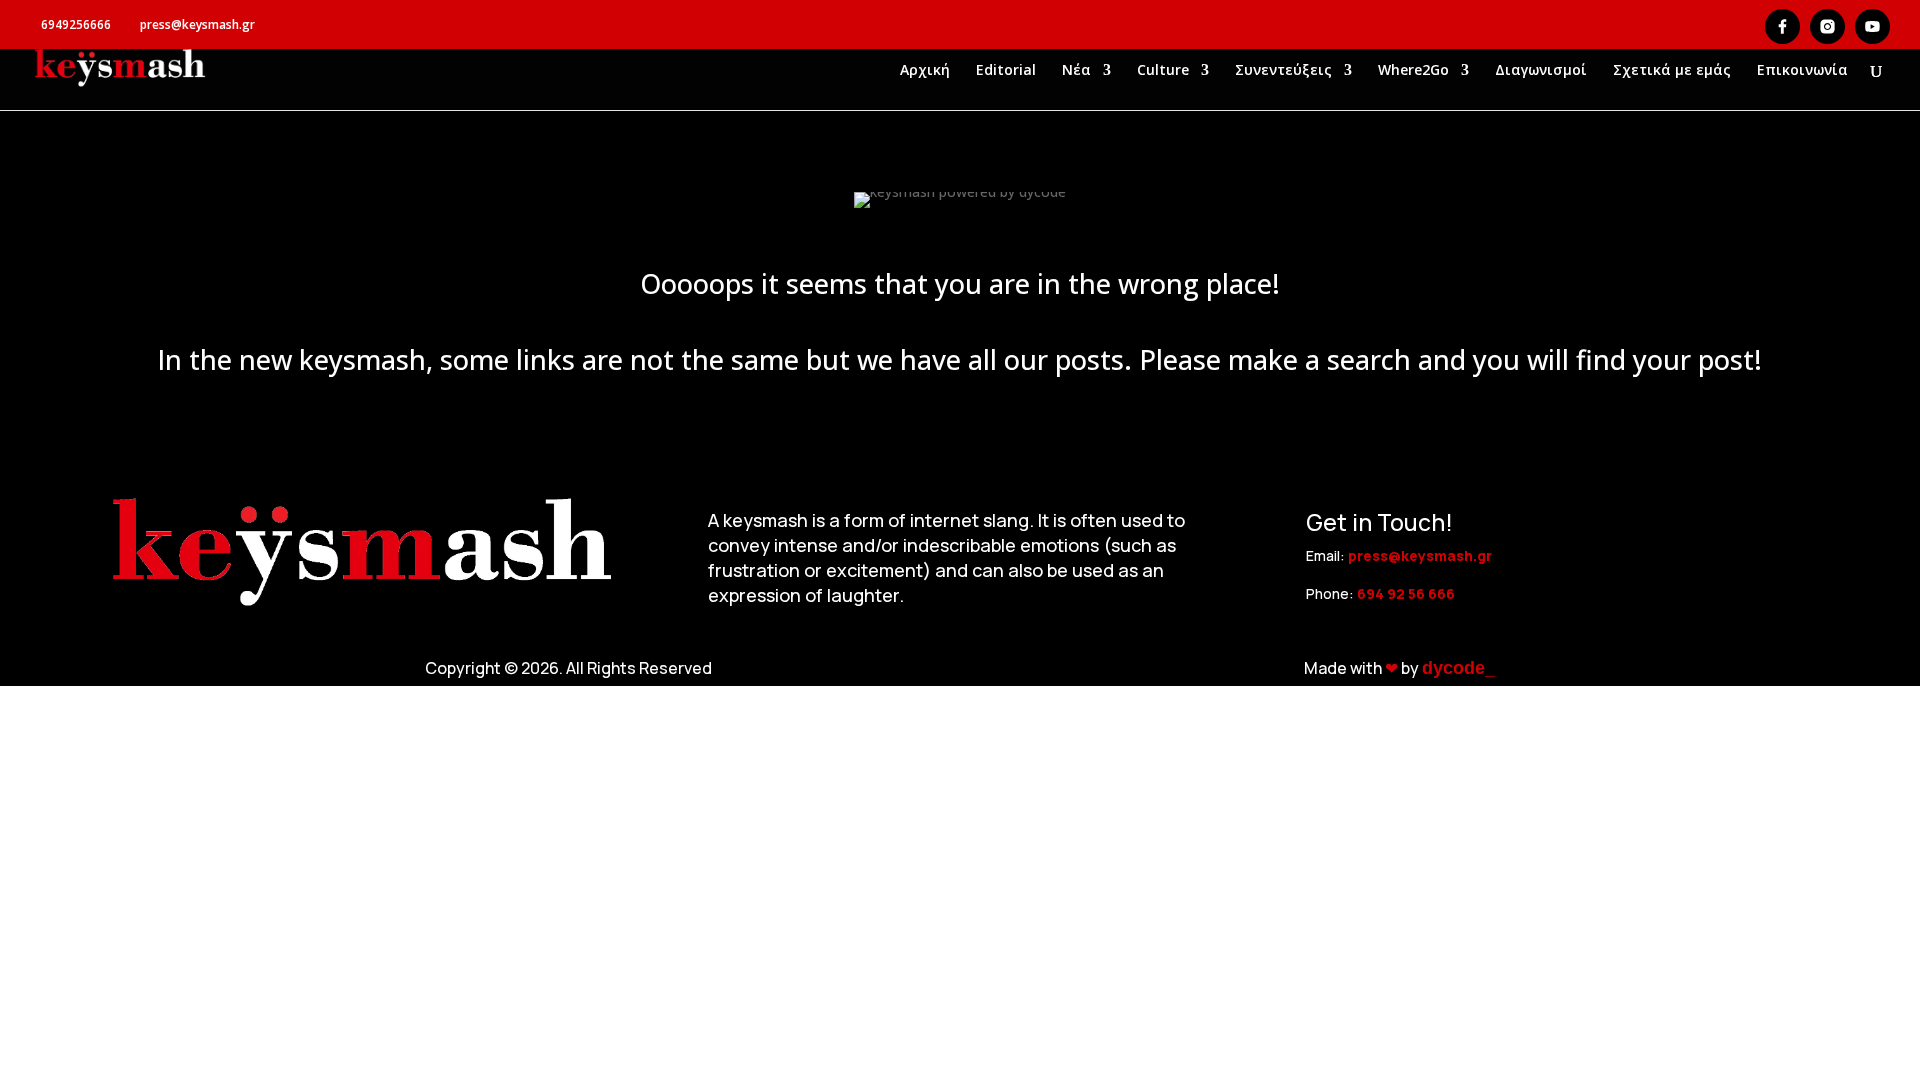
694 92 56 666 (1406, 593)
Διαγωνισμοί (1541, 71)
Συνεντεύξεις (1283, 71)
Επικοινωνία (1802, 71)
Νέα (1076, 71)
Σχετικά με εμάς (1672, 71)
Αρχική (925, 71)
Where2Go (1413, 71)
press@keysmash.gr (1420, 555)
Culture (1163, 71)
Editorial (1006, 71)
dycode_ (1458, 668)
